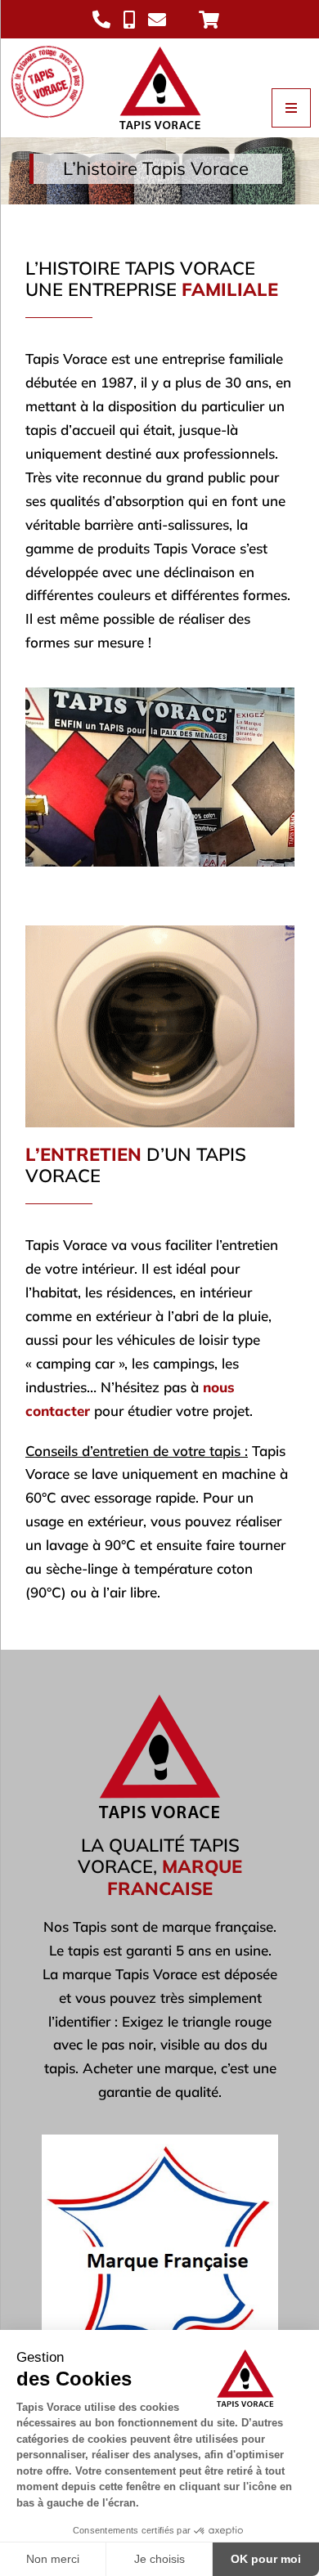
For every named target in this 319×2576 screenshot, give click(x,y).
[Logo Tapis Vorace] (160, 45)
